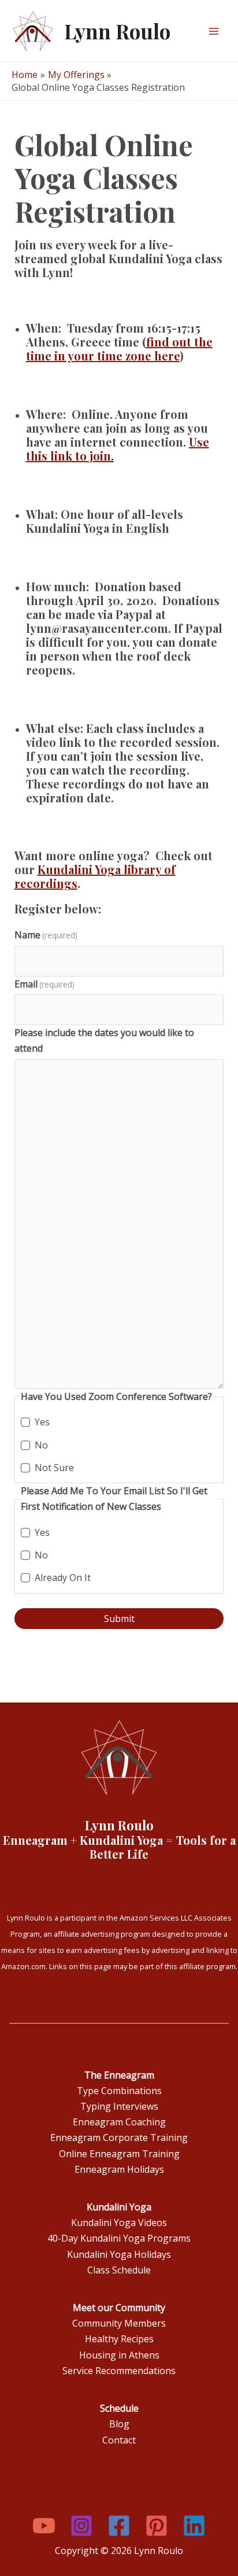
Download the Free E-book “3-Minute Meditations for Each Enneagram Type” (105, 124)
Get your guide (53, 151)
